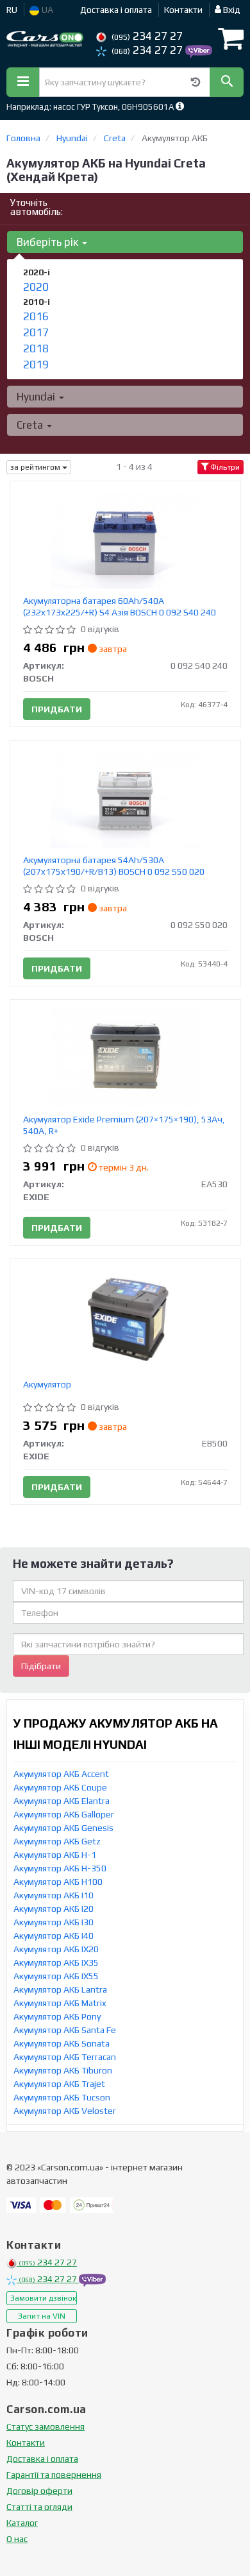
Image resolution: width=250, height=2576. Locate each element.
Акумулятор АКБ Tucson (62, 2097)
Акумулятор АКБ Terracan (65, 2057)
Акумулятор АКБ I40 (54, 1936)
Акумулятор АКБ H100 (58, 1882)
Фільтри (224, 467)
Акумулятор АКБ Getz (57, 1841)
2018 (36, 348)
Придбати (57, 709)
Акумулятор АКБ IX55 (56, 1976)
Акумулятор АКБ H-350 (60, 1868)
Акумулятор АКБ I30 (54, 1922)
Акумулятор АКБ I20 (54, 1909)
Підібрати (41, 1666)
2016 (36, 316)
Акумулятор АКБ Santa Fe (65, 2030)
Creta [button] (31, 425)
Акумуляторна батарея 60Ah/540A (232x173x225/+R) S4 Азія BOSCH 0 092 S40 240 (120, 606)
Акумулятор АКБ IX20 (56, 1949)
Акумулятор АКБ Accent (61, 1774)
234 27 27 (147, 36)
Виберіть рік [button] (49, 242)
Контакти (183, 10)
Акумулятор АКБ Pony (57, 2016)
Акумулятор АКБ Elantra (62, 1801)
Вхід (231, 10)
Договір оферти (39, 2491)
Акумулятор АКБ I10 (54, 1895)
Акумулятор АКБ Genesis (63, 1828)
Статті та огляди (39, 2507)
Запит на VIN (42, 2316)
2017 (36, 332)
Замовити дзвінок (43, 2298)
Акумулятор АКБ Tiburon (63, 2070)
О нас (17, 2539)
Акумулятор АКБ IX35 (56, 1962)
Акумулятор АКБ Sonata (62, 2043)
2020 (36, 287)
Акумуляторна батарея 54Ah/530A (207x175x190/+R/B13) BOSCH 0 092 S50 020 (114, 866)
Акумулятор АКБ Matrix (60, 2003)
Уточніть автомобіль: (37, 207)
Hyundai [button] (37, 397)
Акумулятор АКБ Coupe (60, 1787)
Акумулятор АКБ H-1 (55, 1855)
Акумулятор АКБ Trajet (59, 2084)
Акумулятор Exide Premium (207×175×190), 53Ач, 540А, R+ (124, 1125)
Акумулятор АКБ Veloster (65, 2111)
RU (12, 10)
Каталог (22, 2523)
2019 (36, 365)
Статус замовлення (46, 2426)
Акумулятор (47, 1384)
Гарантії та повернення (54, 2475)
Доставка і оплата (116, 10)
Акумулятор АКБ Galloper (64, 1814)
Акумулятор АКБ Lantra (60, 1989)
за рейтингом (36, 467)
